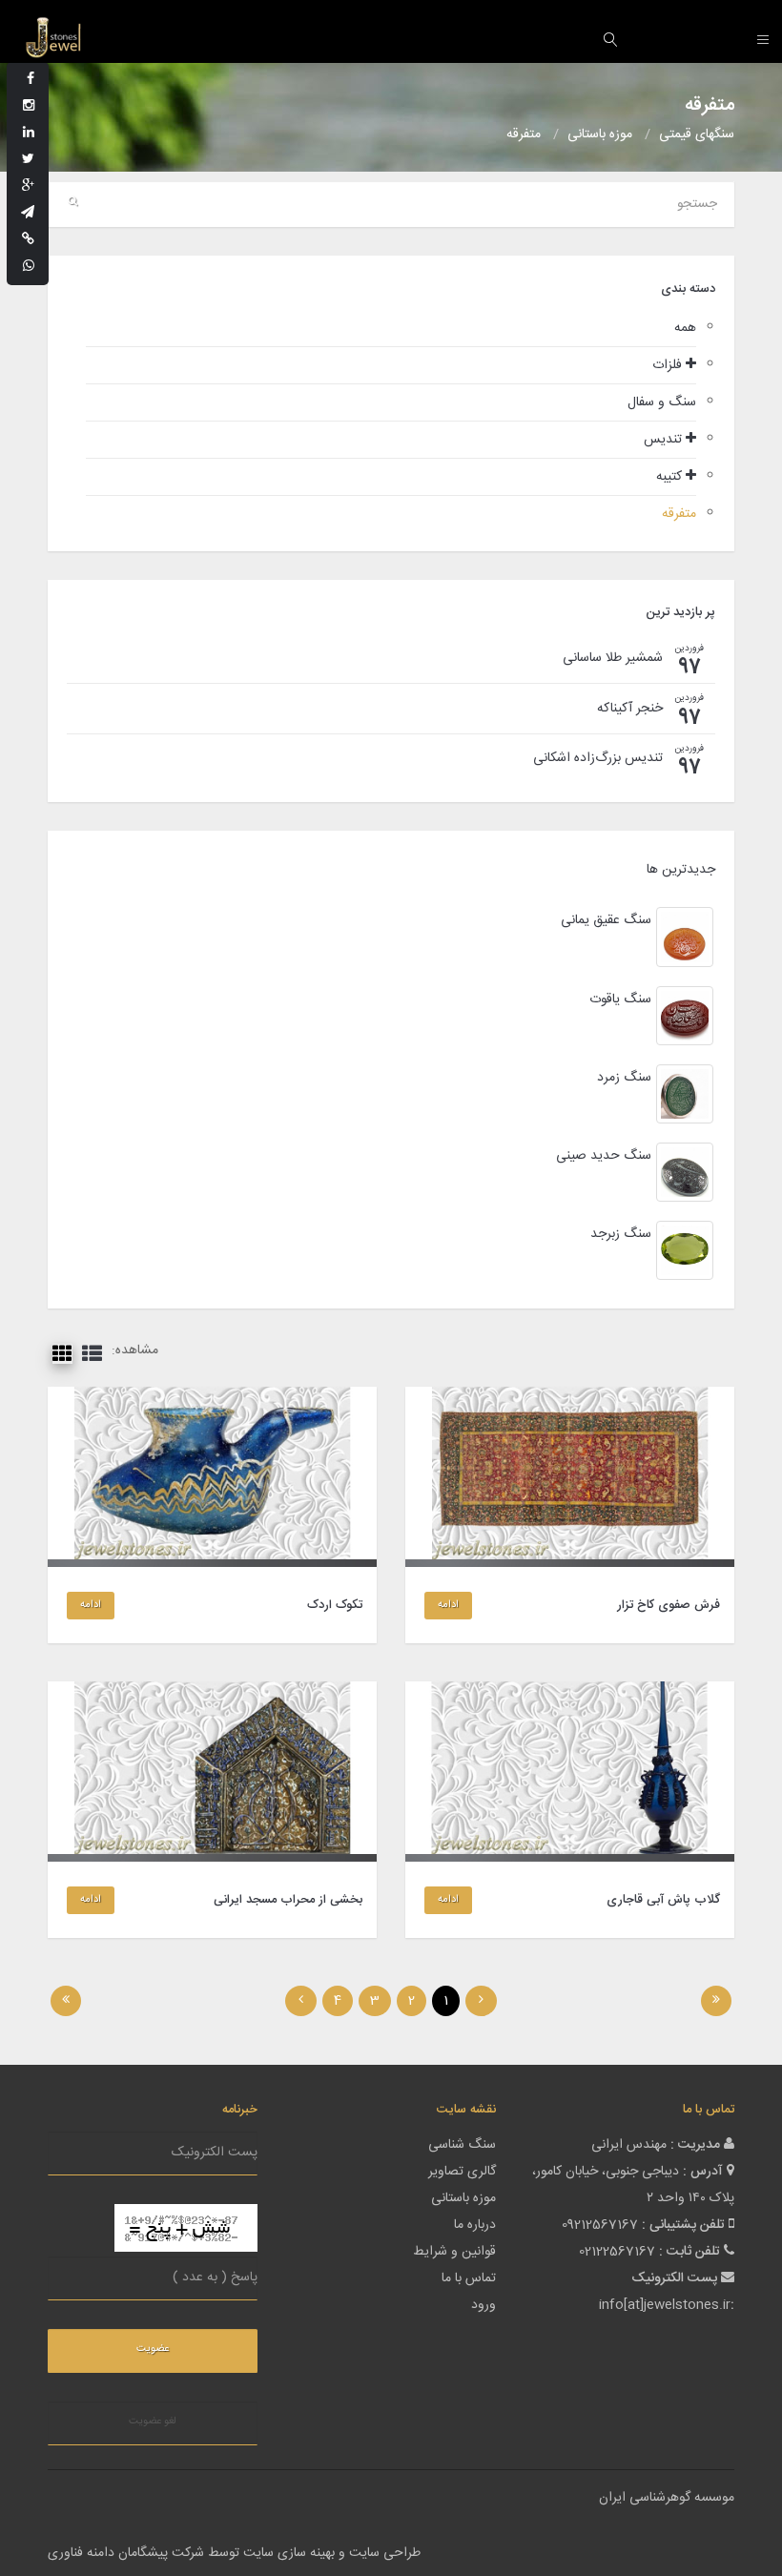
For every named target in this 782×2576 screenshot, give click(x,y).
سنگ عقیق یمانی (606, 920)
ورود (484, 2305)
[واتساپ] (29, 267)
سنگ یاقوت (620, 999)
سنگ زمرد (624, 1078)
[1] (716, 2001)
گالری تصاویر (462, 2172)
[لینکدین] (29, 134)
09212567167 (600, 2225)
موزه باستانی (463, 2198)
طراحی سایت (385, 2553)
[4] (66, 2001)
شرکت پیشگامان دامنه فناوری (126, 2553)
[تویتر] (28, 160)
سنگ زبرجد (621, 1234)
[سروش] (28, 240)
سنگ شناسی (462, 2145)
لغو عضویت (153, 2421)
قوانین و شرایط (454, 2252)
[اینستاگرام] (29, 107)
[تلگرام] (28, 214)
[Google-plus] (28, 187)
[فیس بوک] (31, 80)
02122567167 (617, 2252)
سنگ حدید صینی (604, 1156)
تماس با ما (469, 2278)
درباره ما (475, 2225)
